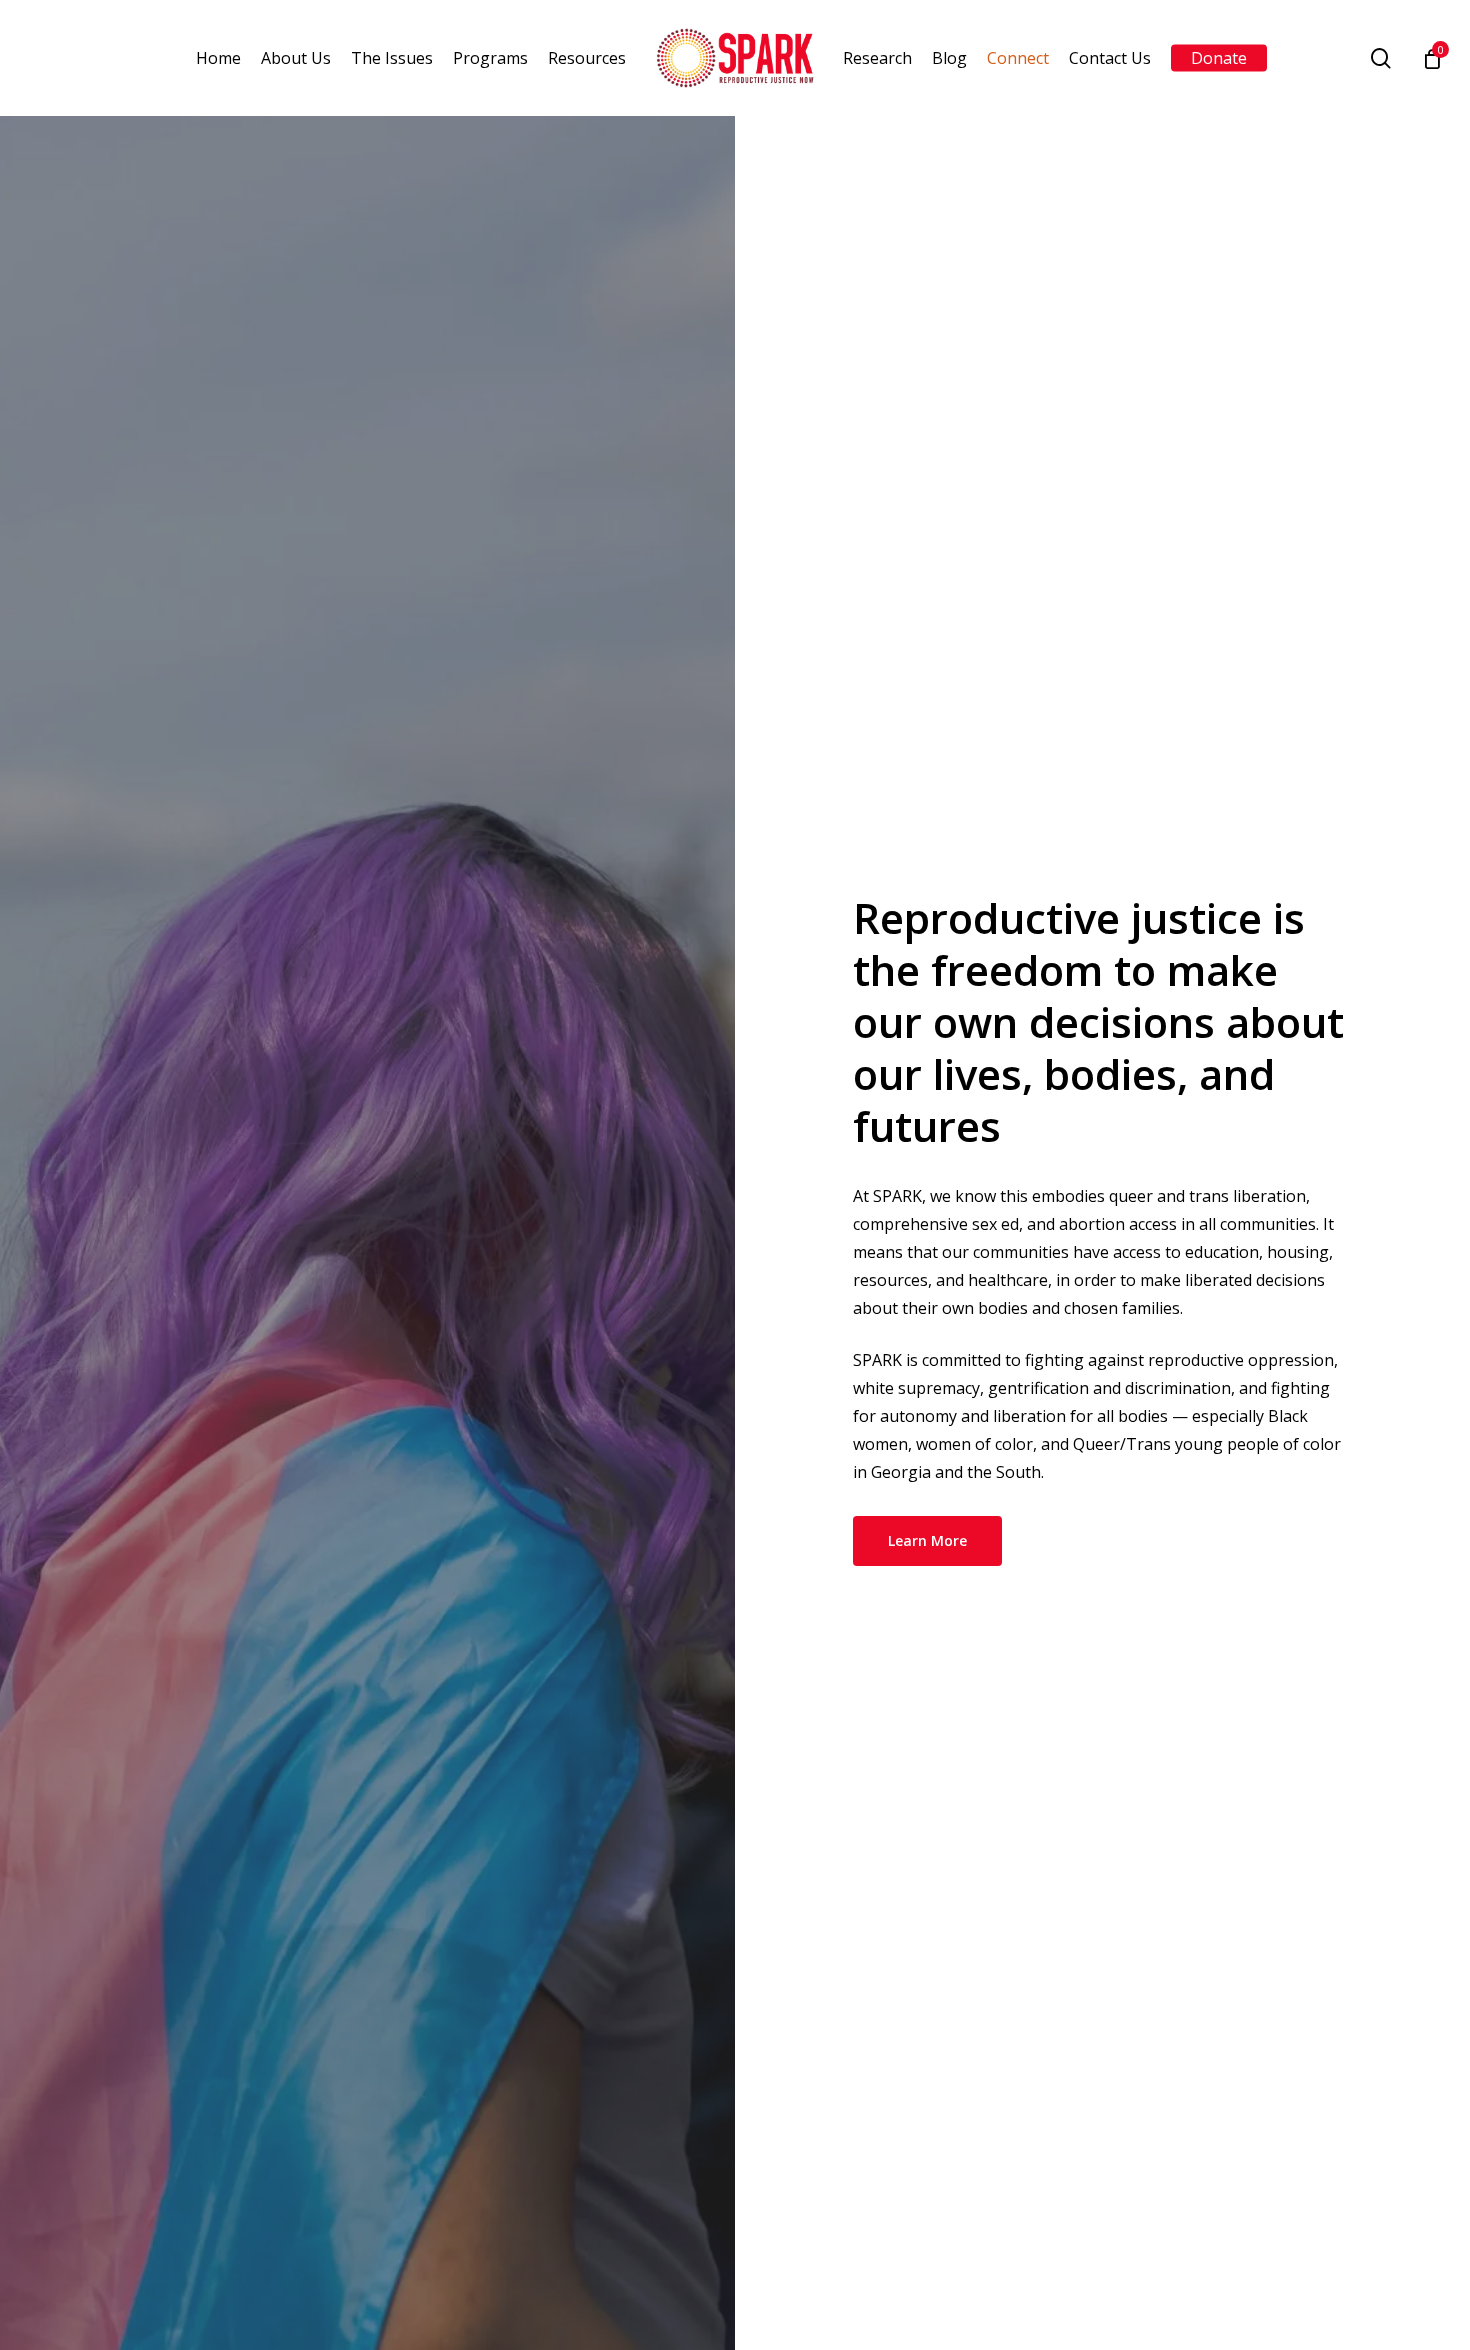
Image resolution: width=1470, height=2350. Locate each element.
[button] (927, 1541)
